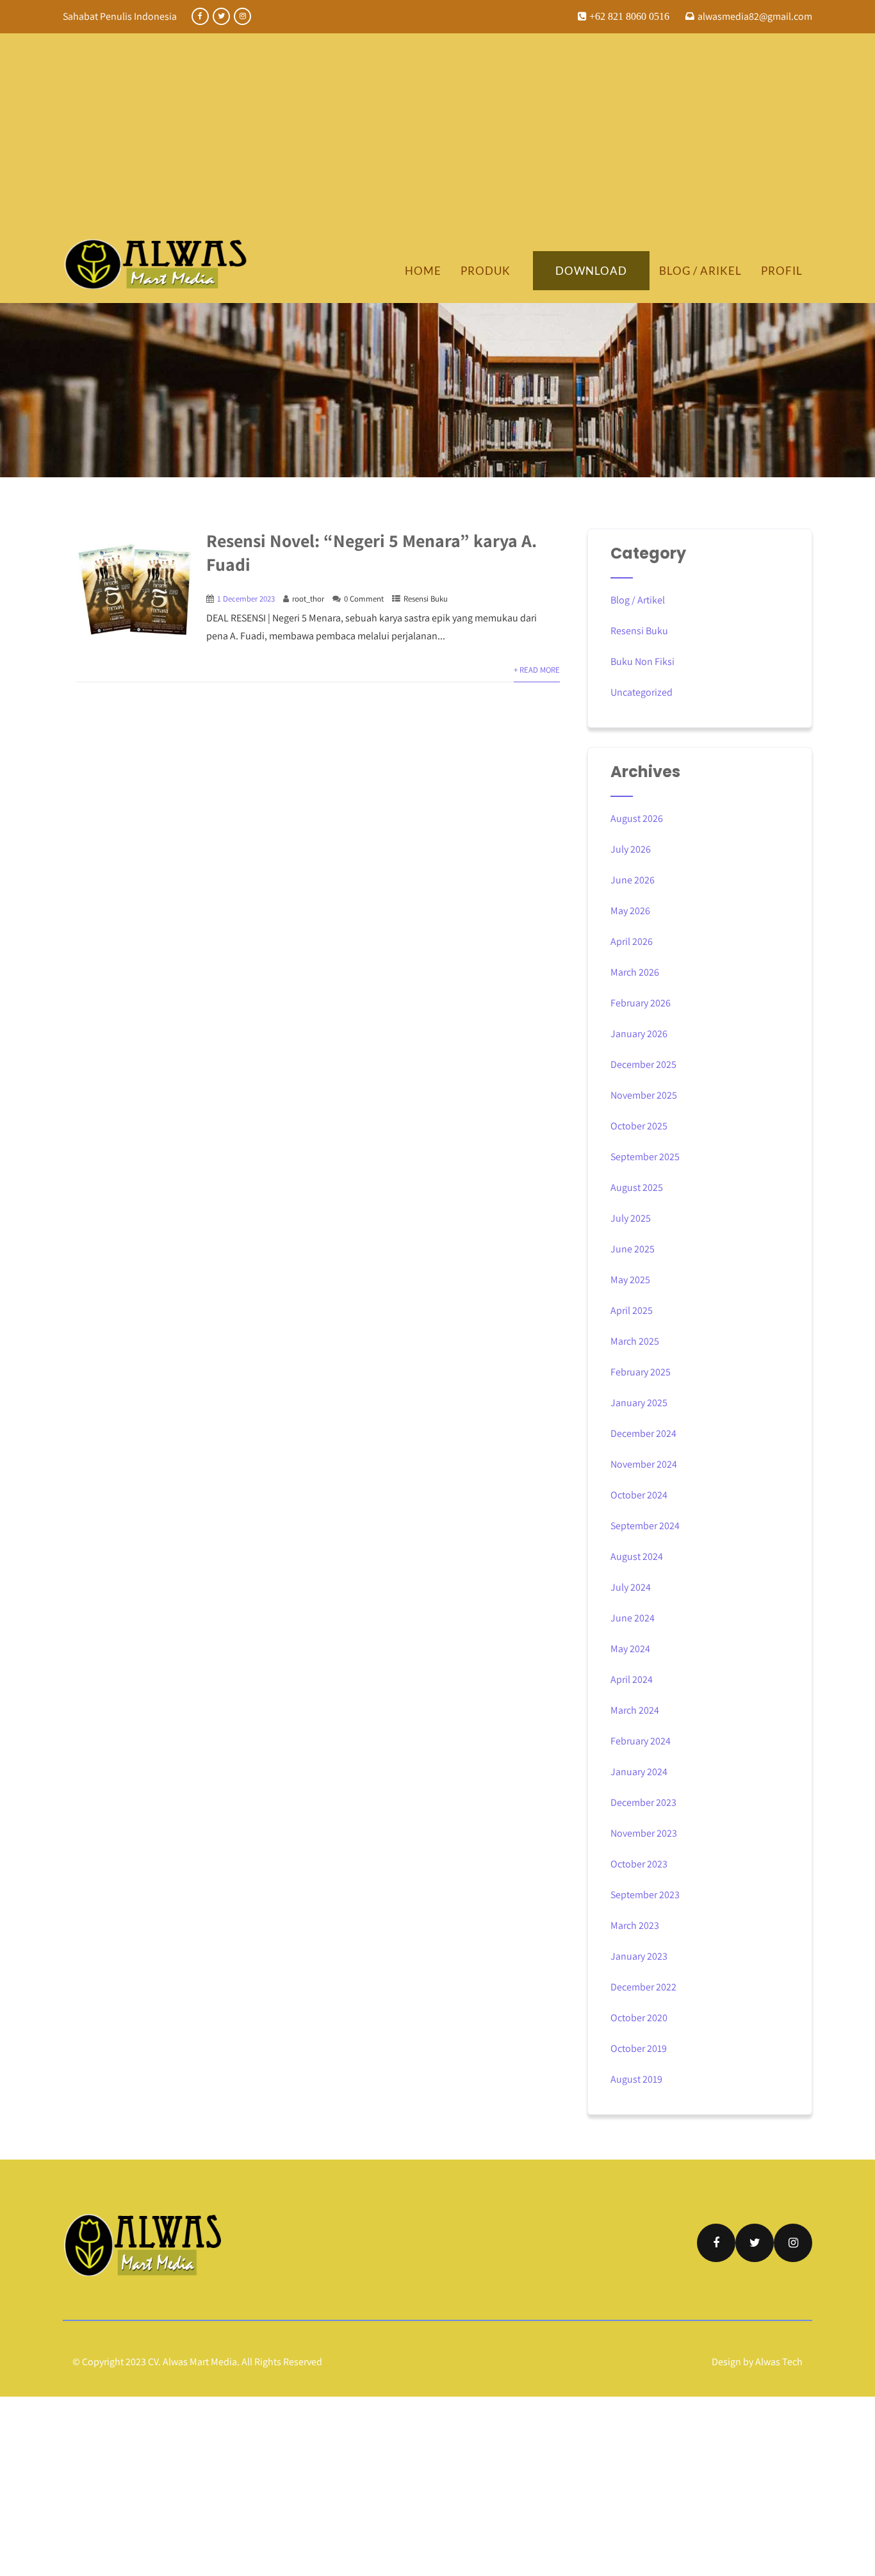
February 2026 (641, 1003)
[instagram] (242, 16)
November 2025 (644, 1095)
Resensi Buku (426, 599)
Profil (782, 271)
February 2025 (641, 1372)
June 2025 (633, 1249)
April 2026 (632, 941)
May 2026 (630, 911)
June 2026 (633, 880)
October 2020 (639, 2018)
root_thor (308, 599)
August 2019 (636, 2079)
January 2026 (639, 1034)
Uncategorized (642, 692)
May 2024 (630, 1649)
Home (423, 271)
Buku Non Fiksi (642, 661)
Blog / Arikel (700, 271)
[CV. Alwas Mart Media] (156, 264)
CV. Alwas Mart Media (192, 2362)
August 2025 (637, 1187)
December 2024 (643, 1433)
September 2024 (645, 1526)
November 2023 (644, 1833)
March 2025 (635, 1341)
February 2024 (641, 1741)
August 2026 (637, 818)
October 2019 (639, 2048)
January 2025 (639, 1403)
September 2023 (645, 1895)
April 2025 (632, 1310)
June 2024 (633, 1618)
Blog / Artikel (638, 600)
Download (591, 271)
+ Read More (537, 670)
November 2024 (644, 1464)
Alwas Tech (779, 2362)
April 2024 (632, 1679)
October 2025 (639, 1126)
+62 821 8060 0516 (628, 16)
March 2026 (635, 972)
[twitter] (221, 16)
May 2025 (630, 1280)
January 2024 (639, 1772)
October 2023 (639, 1864)
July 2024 (631, 1587)
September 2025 (645, 1157)
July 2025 (631, 1218)
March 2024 (635, 1710)
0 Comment (364, 599)
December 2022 (643, 1987)
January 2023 (639, 1956)
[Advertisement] (437, 142)
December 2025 (643, 1064)
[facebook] (200, 16)
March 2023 (635, 1925)
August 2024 (637, 1556)
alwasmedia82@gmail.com (755, 16)
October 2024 (639, 1495)
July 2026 (631, 849)
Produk (486, 271)
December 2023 (643, 1802)
